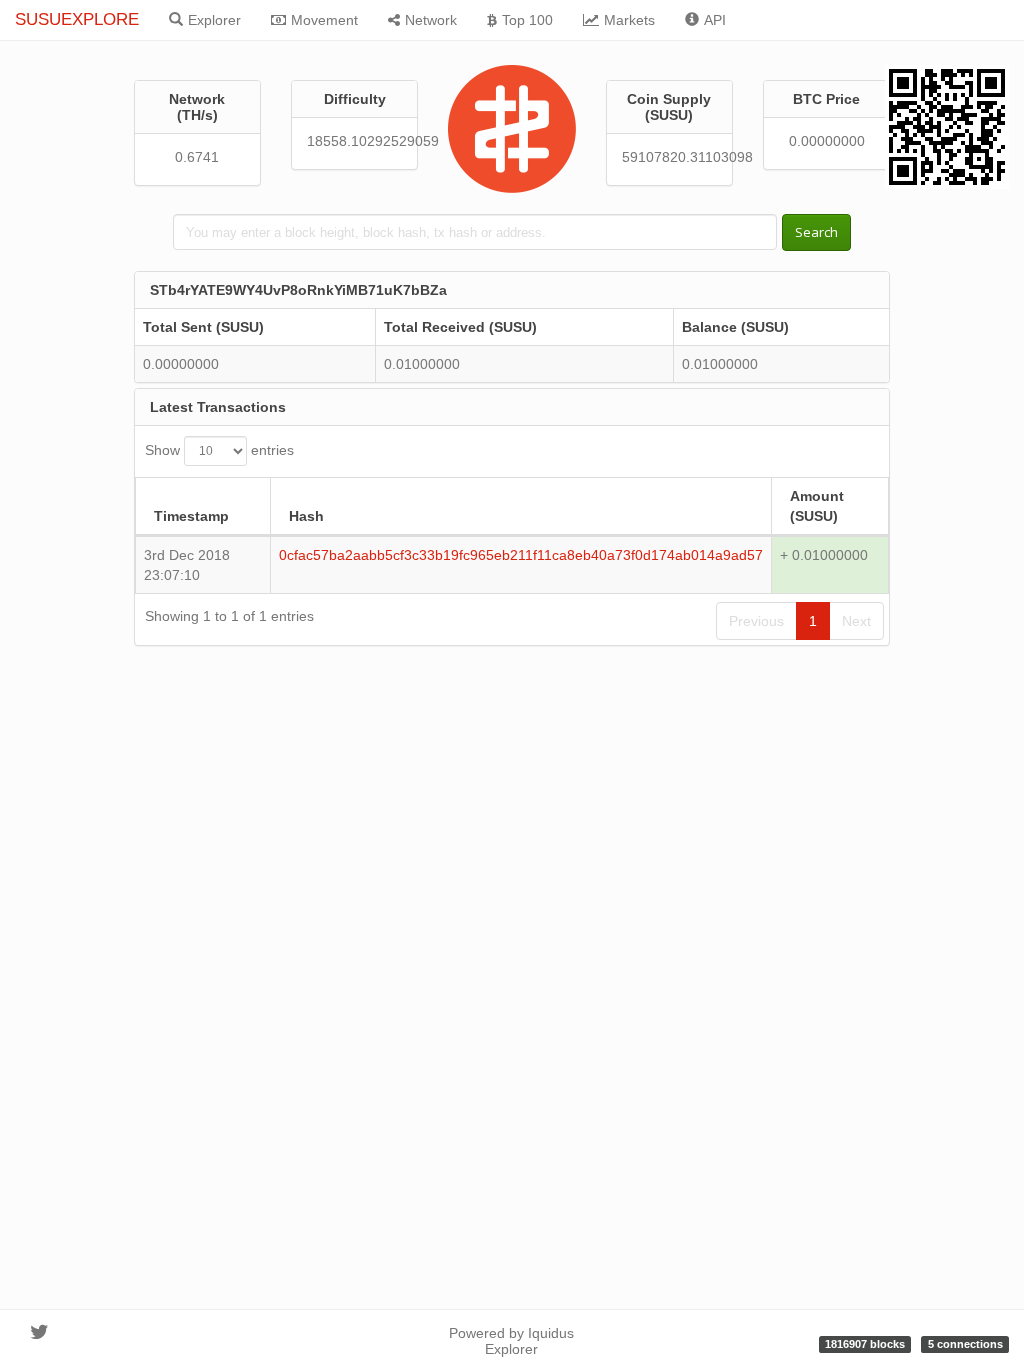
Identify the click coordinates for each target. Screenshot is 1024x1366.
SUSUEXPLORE (77, 19)
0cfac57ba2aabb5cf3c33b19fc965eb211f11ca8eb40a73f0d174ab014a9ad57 (521, 555)
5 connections (965, 1344)
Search (816, 232)
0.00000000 (827, 141)
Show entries (219, 449)
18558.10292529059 (354, 141)
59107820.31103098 (669, 157)
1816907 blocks (865, 1344)
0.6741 (197, 157)
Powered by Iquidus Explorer (511, 1341)
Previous (756, 621)
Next (856, 621)
